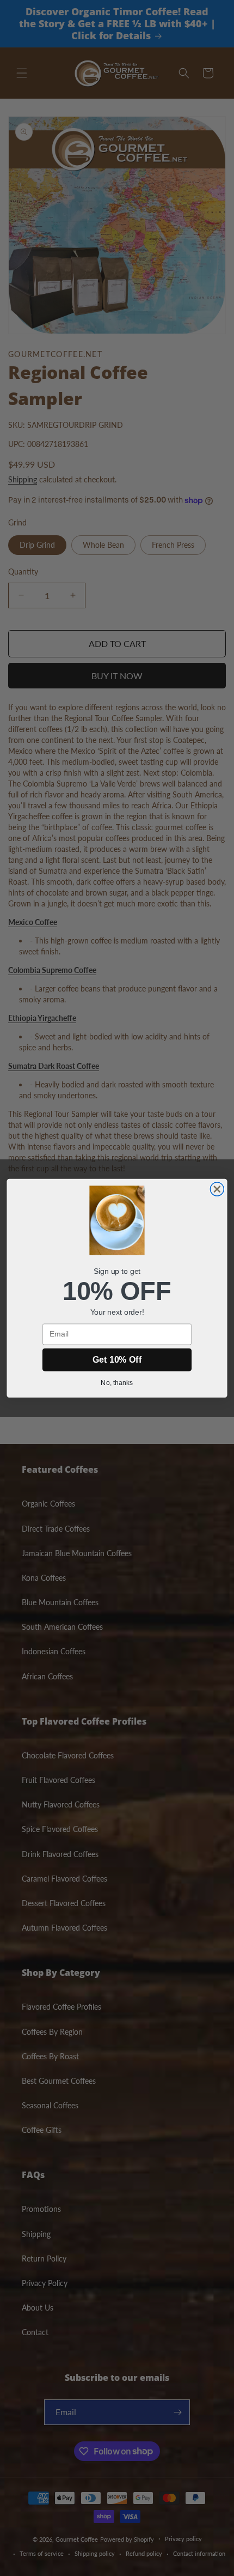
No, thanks (117, 1382)
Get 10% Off (117, 1359)
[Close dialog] (217, 1189)
